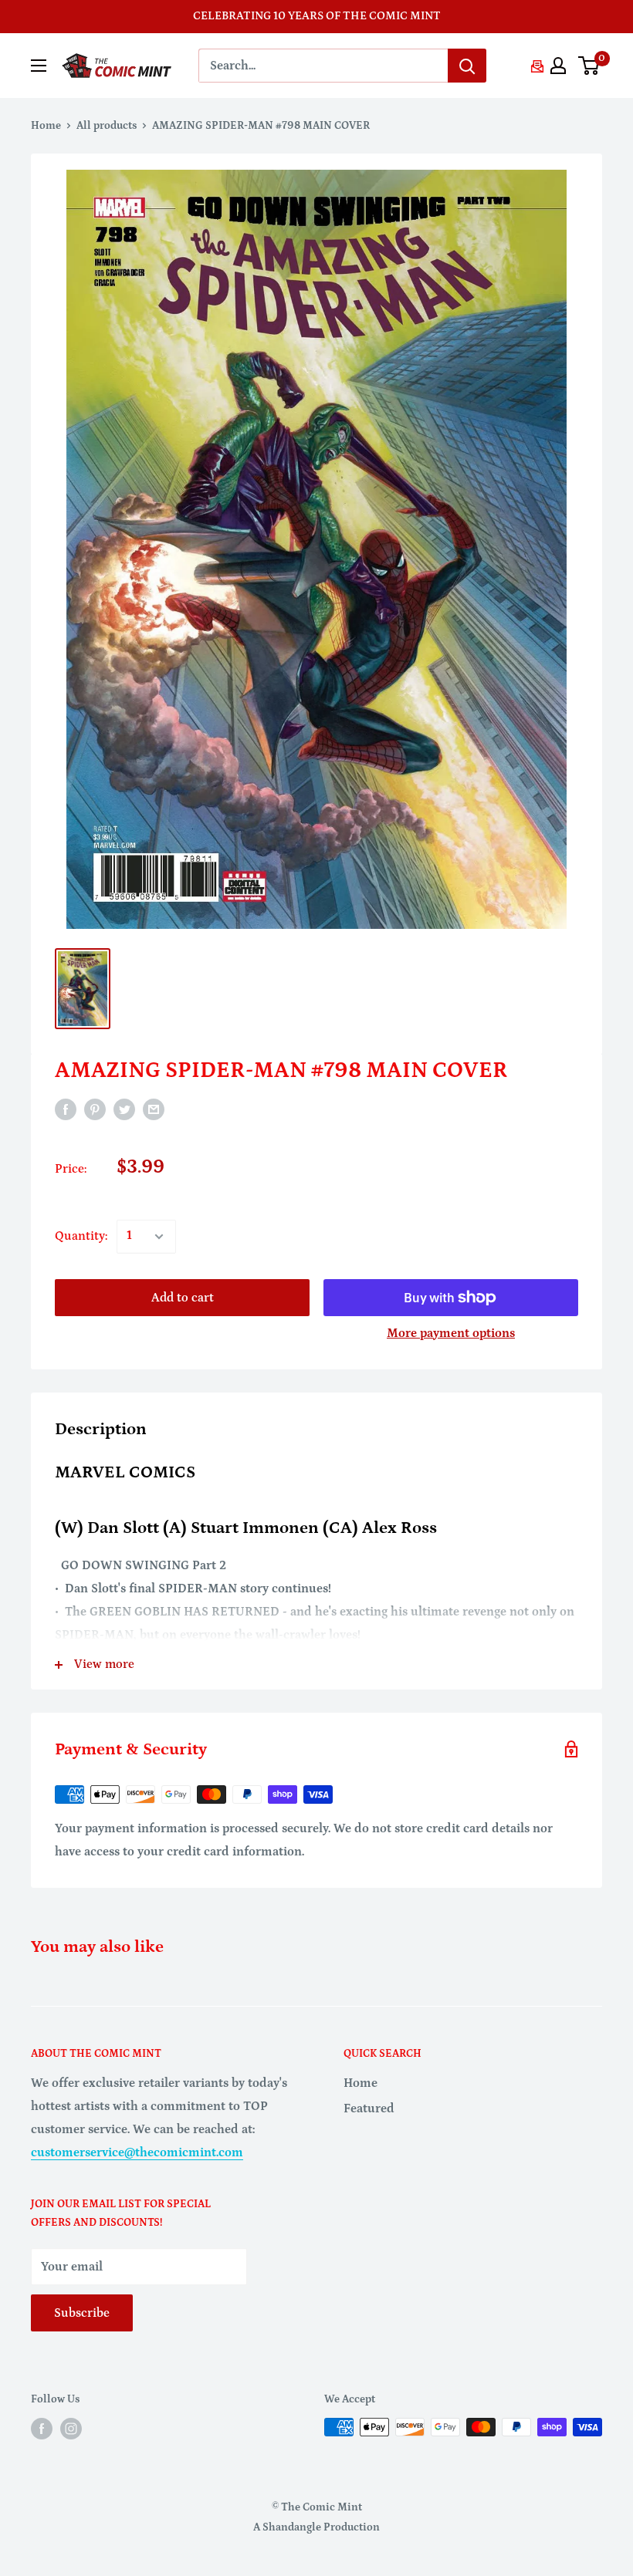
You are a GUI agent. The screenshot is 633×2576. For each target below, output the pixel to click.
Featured (369, 2108)
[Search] (467, 66)
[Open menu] (39, 66)
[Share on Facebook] (66, 1109)
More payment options (451, 1333)
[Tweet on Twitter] (124, 1109)
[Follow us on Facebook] (42, 2429)
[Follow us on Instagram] (71, 2429)
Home (46, 126)
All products (107, 126)
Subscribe (82, 2313)
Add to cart (183, 1298)
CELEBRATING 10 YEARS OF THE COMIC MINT (317, 16)
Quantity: (81, 1236)
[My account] (558, 66)
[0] (589, 66)
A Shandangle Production (316, 2527)
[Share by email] (154, 1109)
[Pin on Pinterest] (95, 1109)
